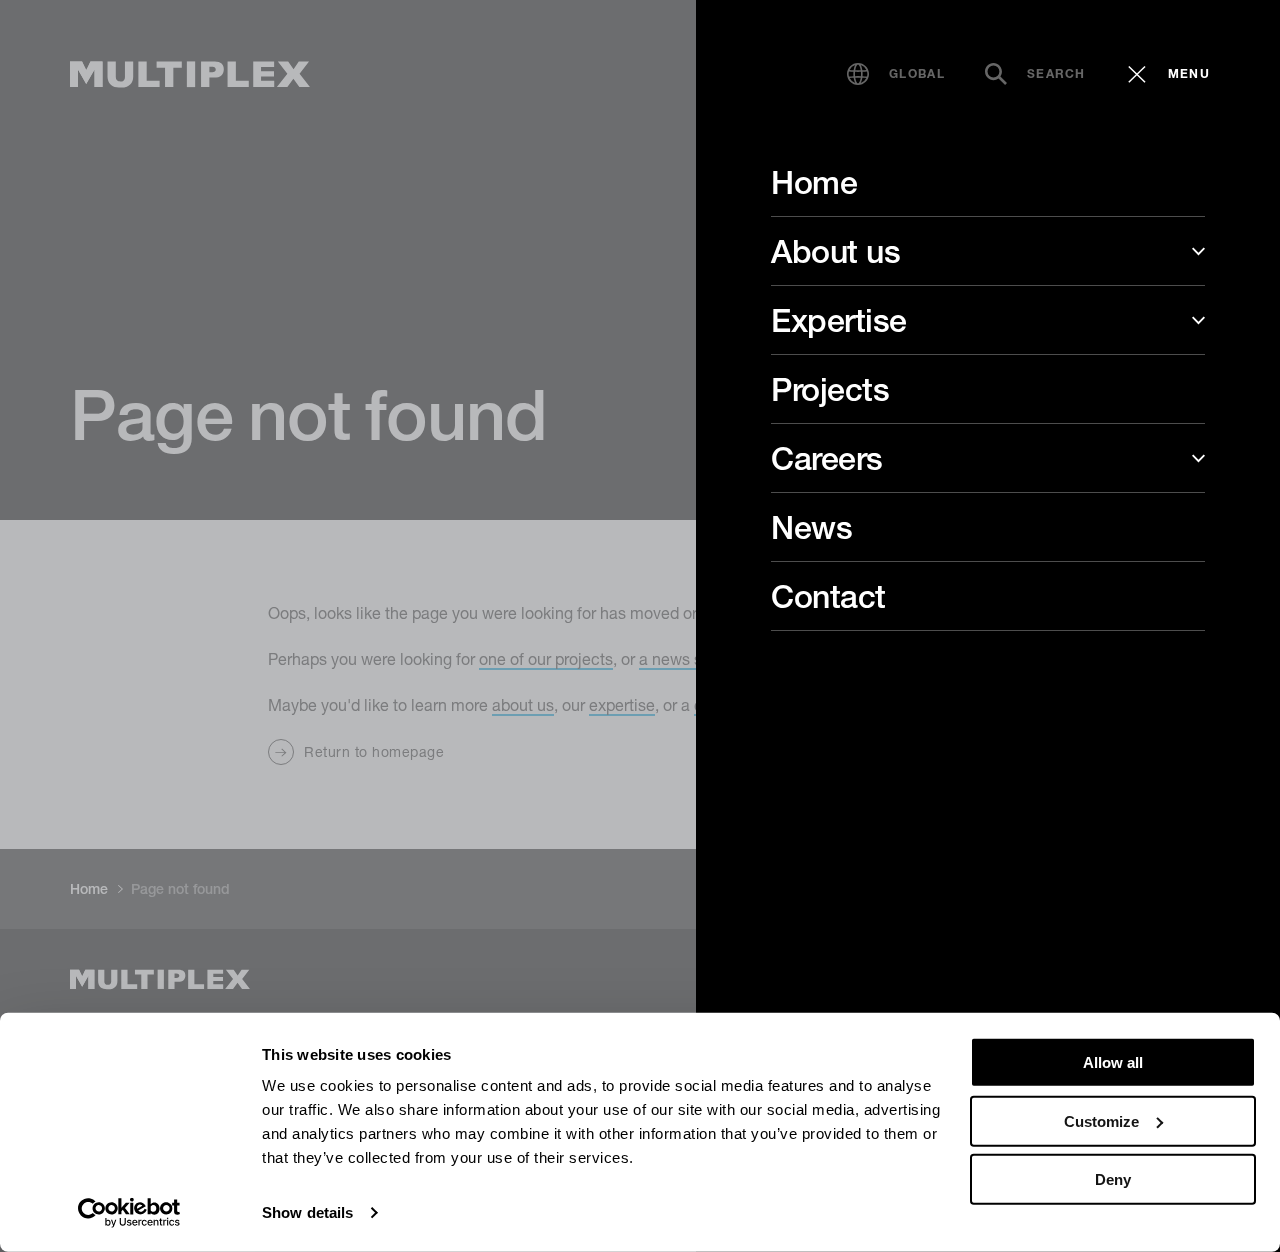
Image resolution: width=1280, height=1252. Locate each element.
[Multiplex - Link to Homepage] (190, 74)
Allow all (1113, 1062)
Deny (1113, 1179)
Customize (1101, 1120)
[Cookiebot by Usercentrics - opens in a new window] (129, 1213)
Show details (307, 1212)
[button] (896, 74)
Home (814, 182)
